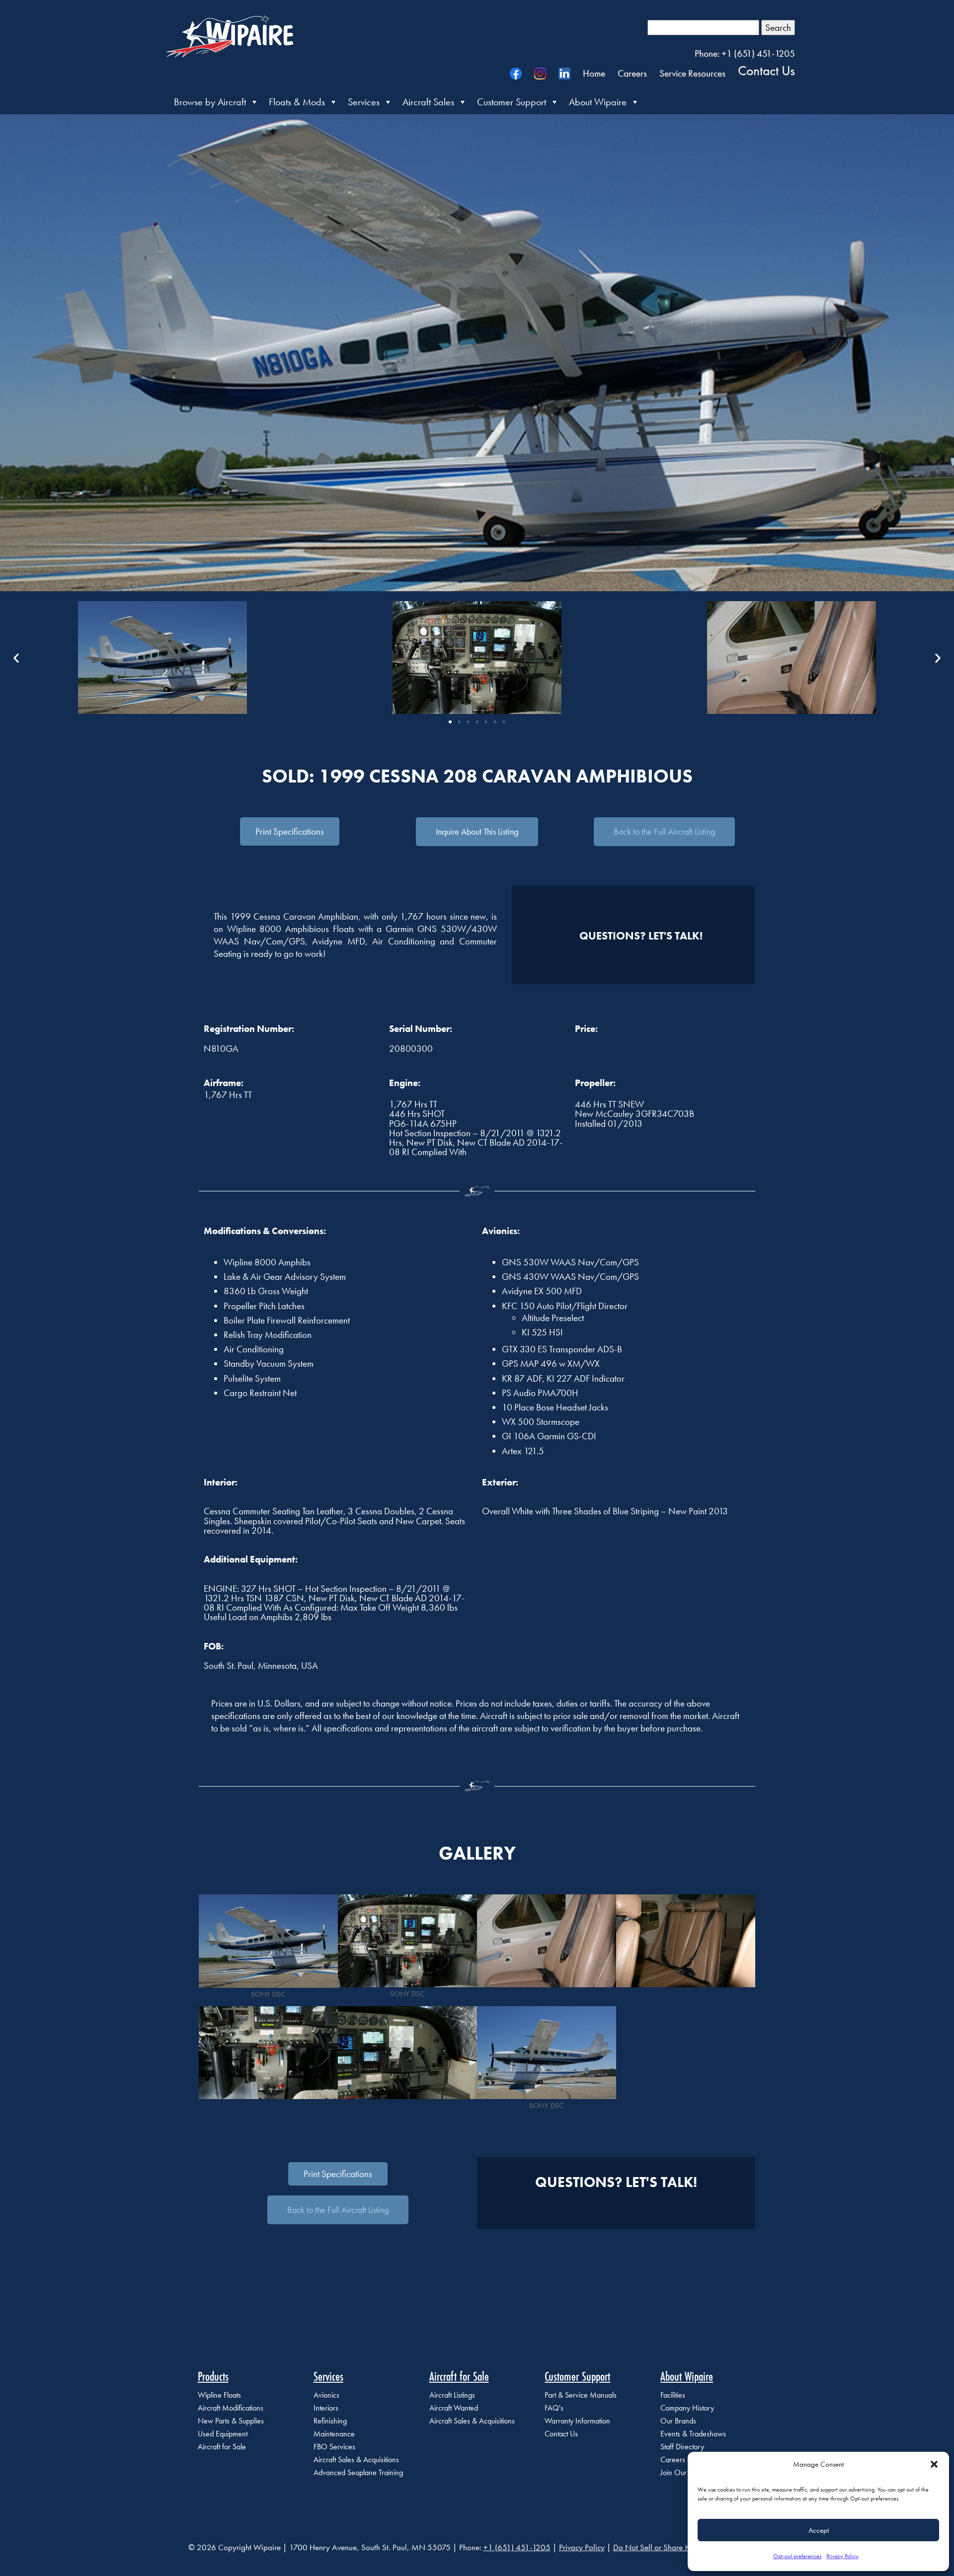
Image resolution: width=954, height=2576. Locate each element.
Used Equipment (223, 2434)
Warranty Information (577, 2421)
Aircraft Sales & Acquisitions (356, 2459)
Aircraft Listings (452, 2395)
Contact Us (766, 70)
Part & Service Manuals (581, 2395)
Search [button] (778, 28)
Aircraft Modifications (231, 2408)
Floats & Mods (297, 102)
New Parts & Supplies (231, 2421)
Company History (687, 2408)
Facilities (673, 2395)
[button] (934, 2464)
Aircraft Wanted (454, 2408)
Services (364, 102)
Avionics (326, 2395)
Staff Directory (682, 2447)
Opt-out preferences (797, 2556)
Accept (819, 2530)
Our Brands (678, 2421)
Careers (632, 73)
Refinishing (330, 2421)
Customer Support (512, 102)
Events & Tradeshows (693, 2434)
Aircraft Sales (428, 102)
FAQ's (554, 2408)
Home (594, 73)
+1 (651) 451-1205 (517, 2547)
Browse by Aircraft (210, 102)
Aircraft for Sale (222, 2447)
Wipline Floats (219, 2395)
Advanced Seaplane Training (358, 2472)
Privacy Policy (842, 2556)
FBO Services (334, 2447)
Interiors (326, 2408)
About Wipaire (598, 102)
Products (213, 2376)
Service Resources (692, 73)
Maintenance (334, 2434)
